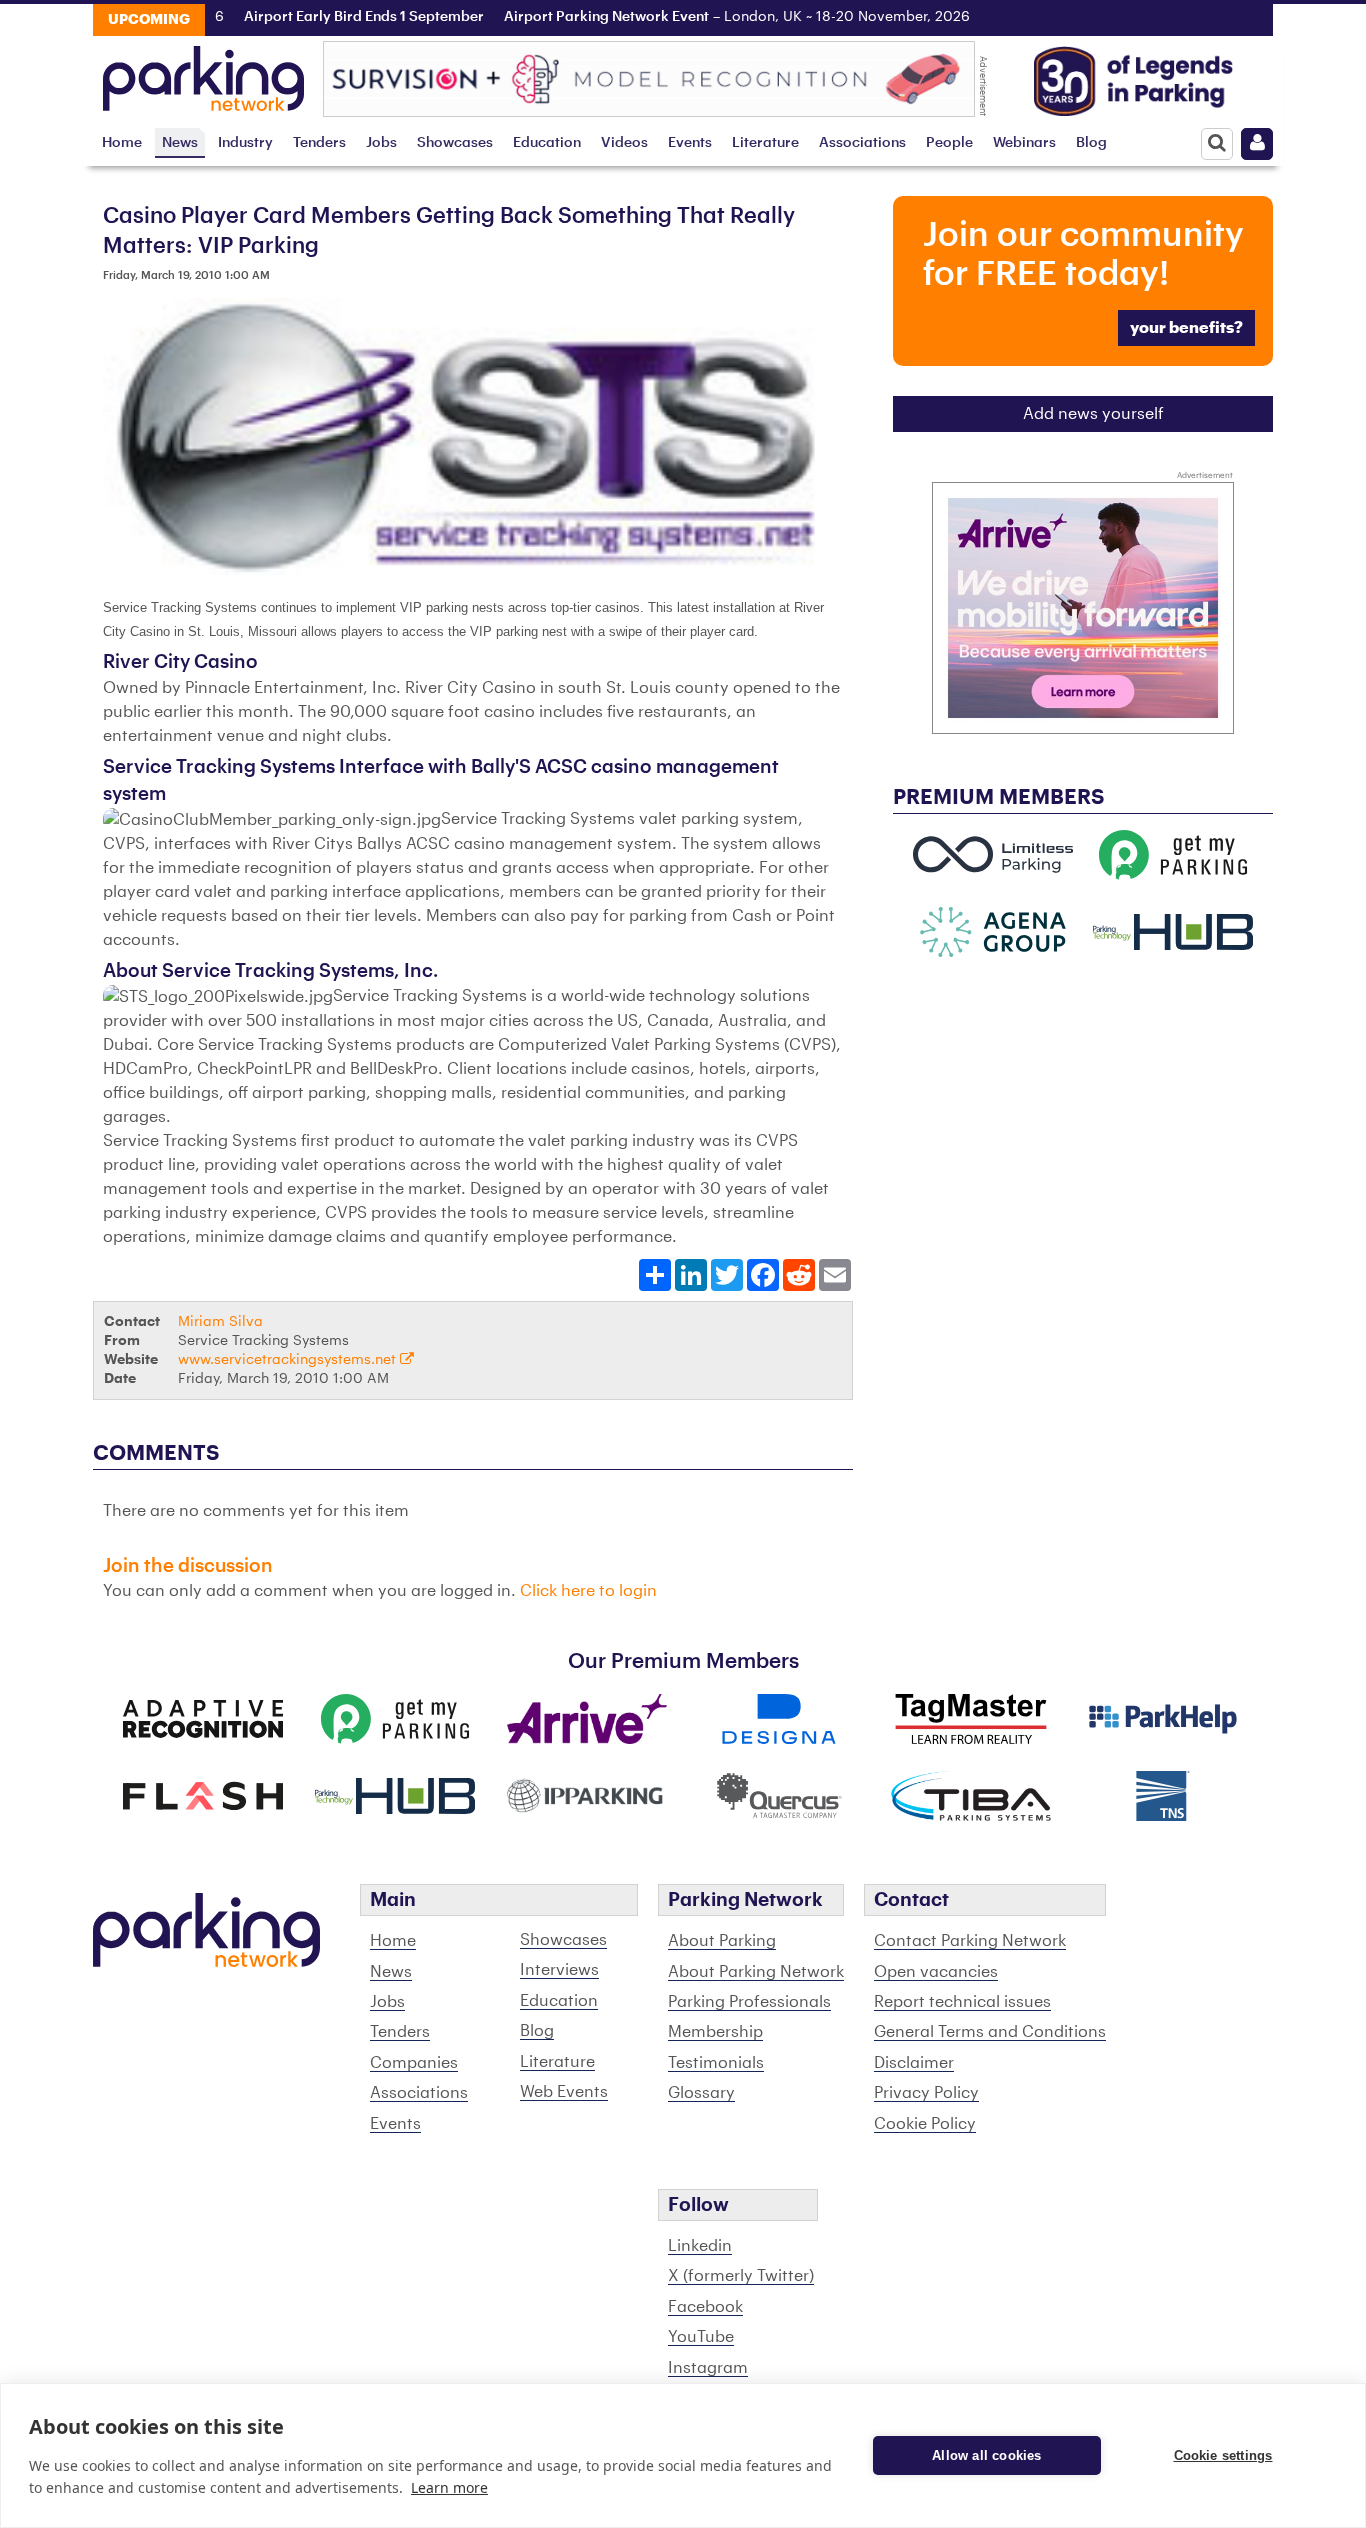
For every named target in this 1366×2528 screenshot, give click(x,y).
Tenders (319, 142)
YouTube (701, 2337)
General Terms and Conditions (990, 2032)
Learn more (449, 2487)
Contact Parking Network (970, 1941)
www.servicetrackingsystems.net (289, 1359)
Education (547, 142)
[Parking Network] (203, 73)
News (180, 142)
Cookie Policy (925, 2124)
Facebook (705, 2307)
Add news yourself (1093, 414)
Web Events (564, 2092)
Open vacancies (936, 1972)
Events (690, 142)
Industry (245, 142)
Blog (1091, 142)
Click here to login (588, 1591)
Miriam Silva (220, 1321)
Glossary (701, 2093)
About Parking (722, 1941)
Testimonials (716, 2063)
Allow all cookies (986, 2455)
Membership (715, 2032)
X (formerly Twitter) (741, 2276)
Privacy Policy (926, 2093)
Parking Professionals (749, 2002)
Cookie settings (1223, 2455)
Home (122, 142)
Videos (624, 142)
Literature (765, 142)
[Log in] (1257, 144)
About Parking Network (756, 1972)
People (949, 142)
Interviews (559, 1970)
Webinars (1024, 142)
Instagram (708, 2368)
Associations (862, 142)
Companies (414, 2063)
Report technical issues (962, 2002)
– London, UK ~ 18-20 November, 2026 (696, 17)
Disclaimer (914, 2063)
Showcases (455, 142)
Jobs (381, 142)
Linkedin (700, 2246)
